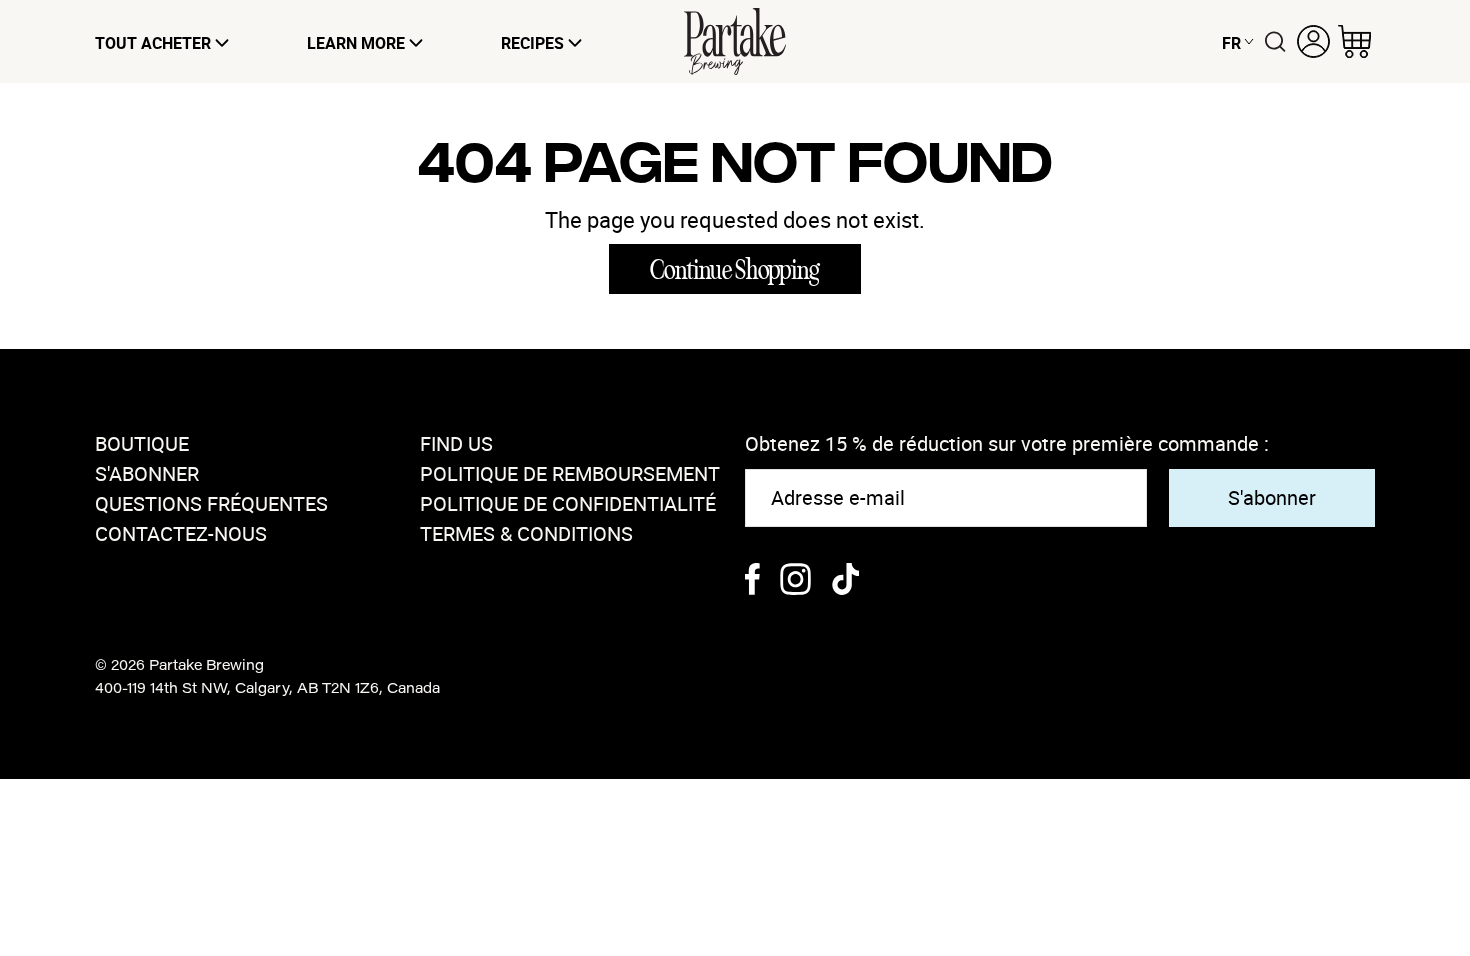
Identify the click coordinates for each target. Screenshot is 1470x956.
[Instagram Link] (795, 581)
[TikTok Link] (845, 581)
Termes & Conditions (526, 533)
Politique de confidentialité (568, 503)
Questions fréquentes (211, 503)
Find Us (456, 443)
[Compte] (1313, 41)
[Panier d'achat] (1354, 41)
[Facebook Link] (752, 581)
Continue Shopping (735, 270)
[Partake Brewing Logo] (735, 41)
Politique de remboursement (570, 473)
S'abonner (147, 473)
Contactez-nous (181, 533)
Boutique (142, 443)
